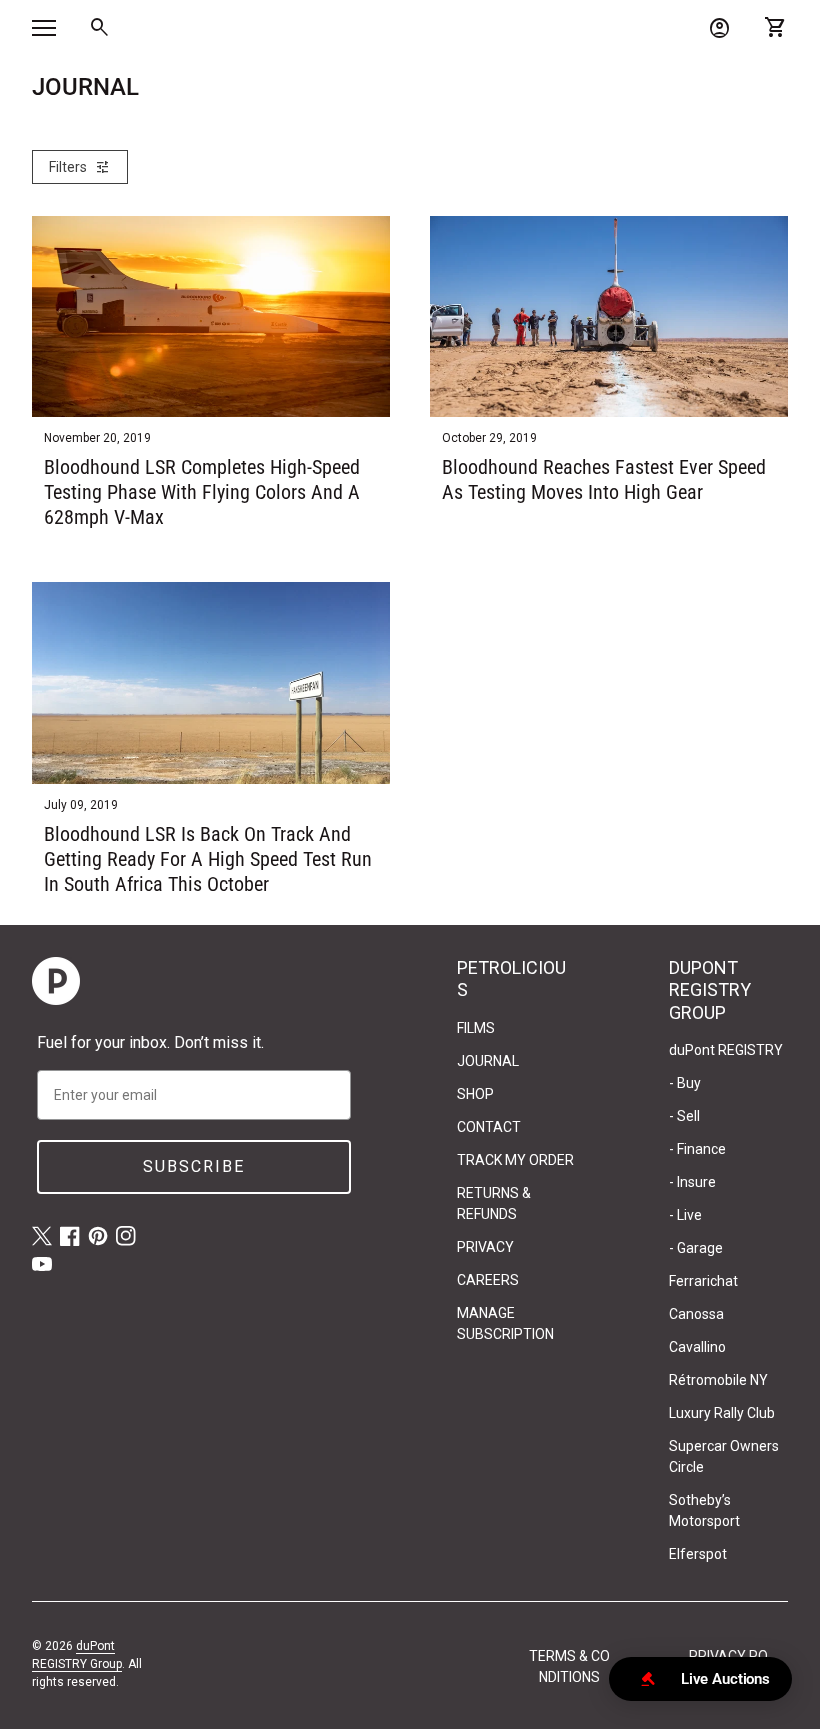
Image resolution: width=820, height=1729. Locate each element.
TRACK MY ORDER (515, 1160)
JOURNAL (488, 1061)
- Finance (697, 1149)
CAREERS (488, 1280)
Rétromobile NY (718, 1380)
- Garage (696, 1248)
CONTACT (489, 1127)
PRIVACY (485, 1247)
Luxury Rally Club (722, 1413)
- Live (685, 1215)
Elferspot (698, 1554)
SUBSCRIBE (194, 1166)
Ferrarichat (703, 1281)
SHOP (475, 1094)
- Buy (685, 1083)
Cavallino (697, 1347)
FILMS (476, 1028)
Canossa (696, 1314)
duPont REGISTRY (726, 1050)
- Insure (692, 1182)
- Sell (684, 1116)
